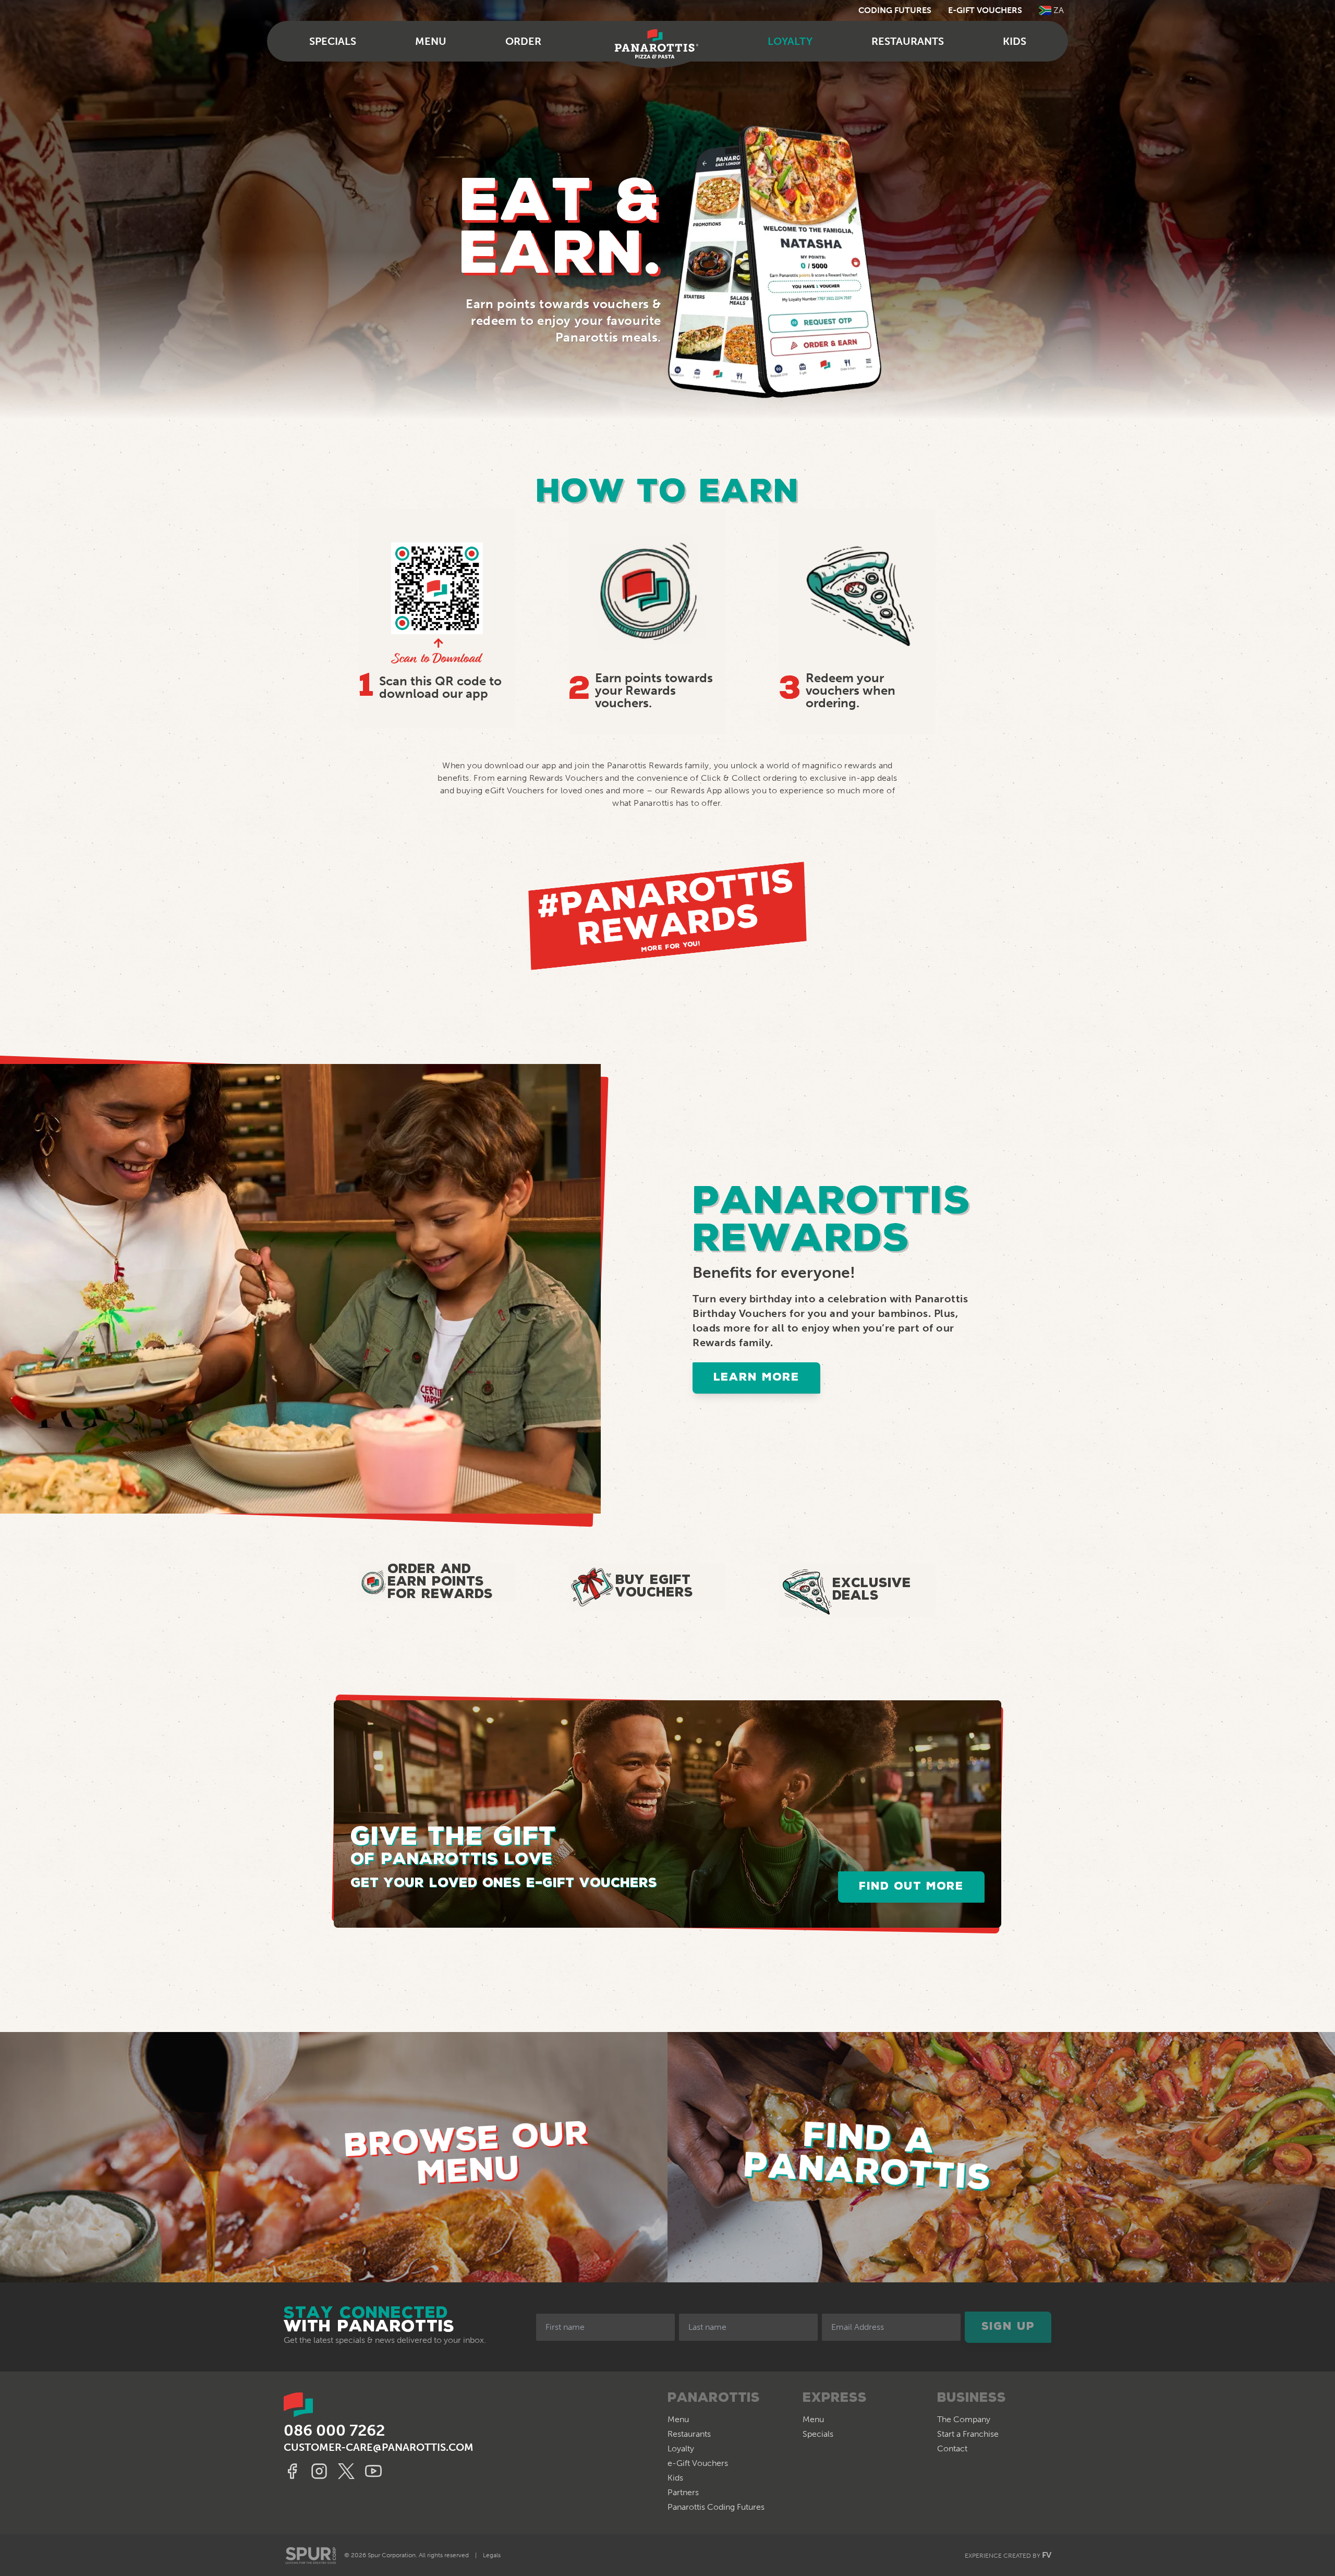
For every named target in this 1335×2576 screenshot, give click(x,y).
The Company (964, 2419)
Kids (1015, 41)
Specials (333, 41)
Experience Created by (1008, 2555)
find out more (911, 1887)
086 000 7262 (334, 2430)
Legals (492, 2555)
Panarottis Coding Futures (716, 2507)
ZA (1059, 10)
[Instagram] (321, 2471)
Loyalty (790, 41)
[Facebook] (294, 2471)
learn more (756, 1378)
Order (523, 41)
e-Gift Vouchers (985, 10)
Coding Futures (895, 10)
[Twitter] (348, 2471)
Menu (431, 41)
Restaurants (908, 41)
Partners (683, 2492)
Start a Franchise (968, 2434)
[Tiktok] (375, 2471)
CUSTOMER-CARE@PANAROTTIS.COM (379, 2447)
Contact (952, 2448)
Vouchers (698, 2463)
